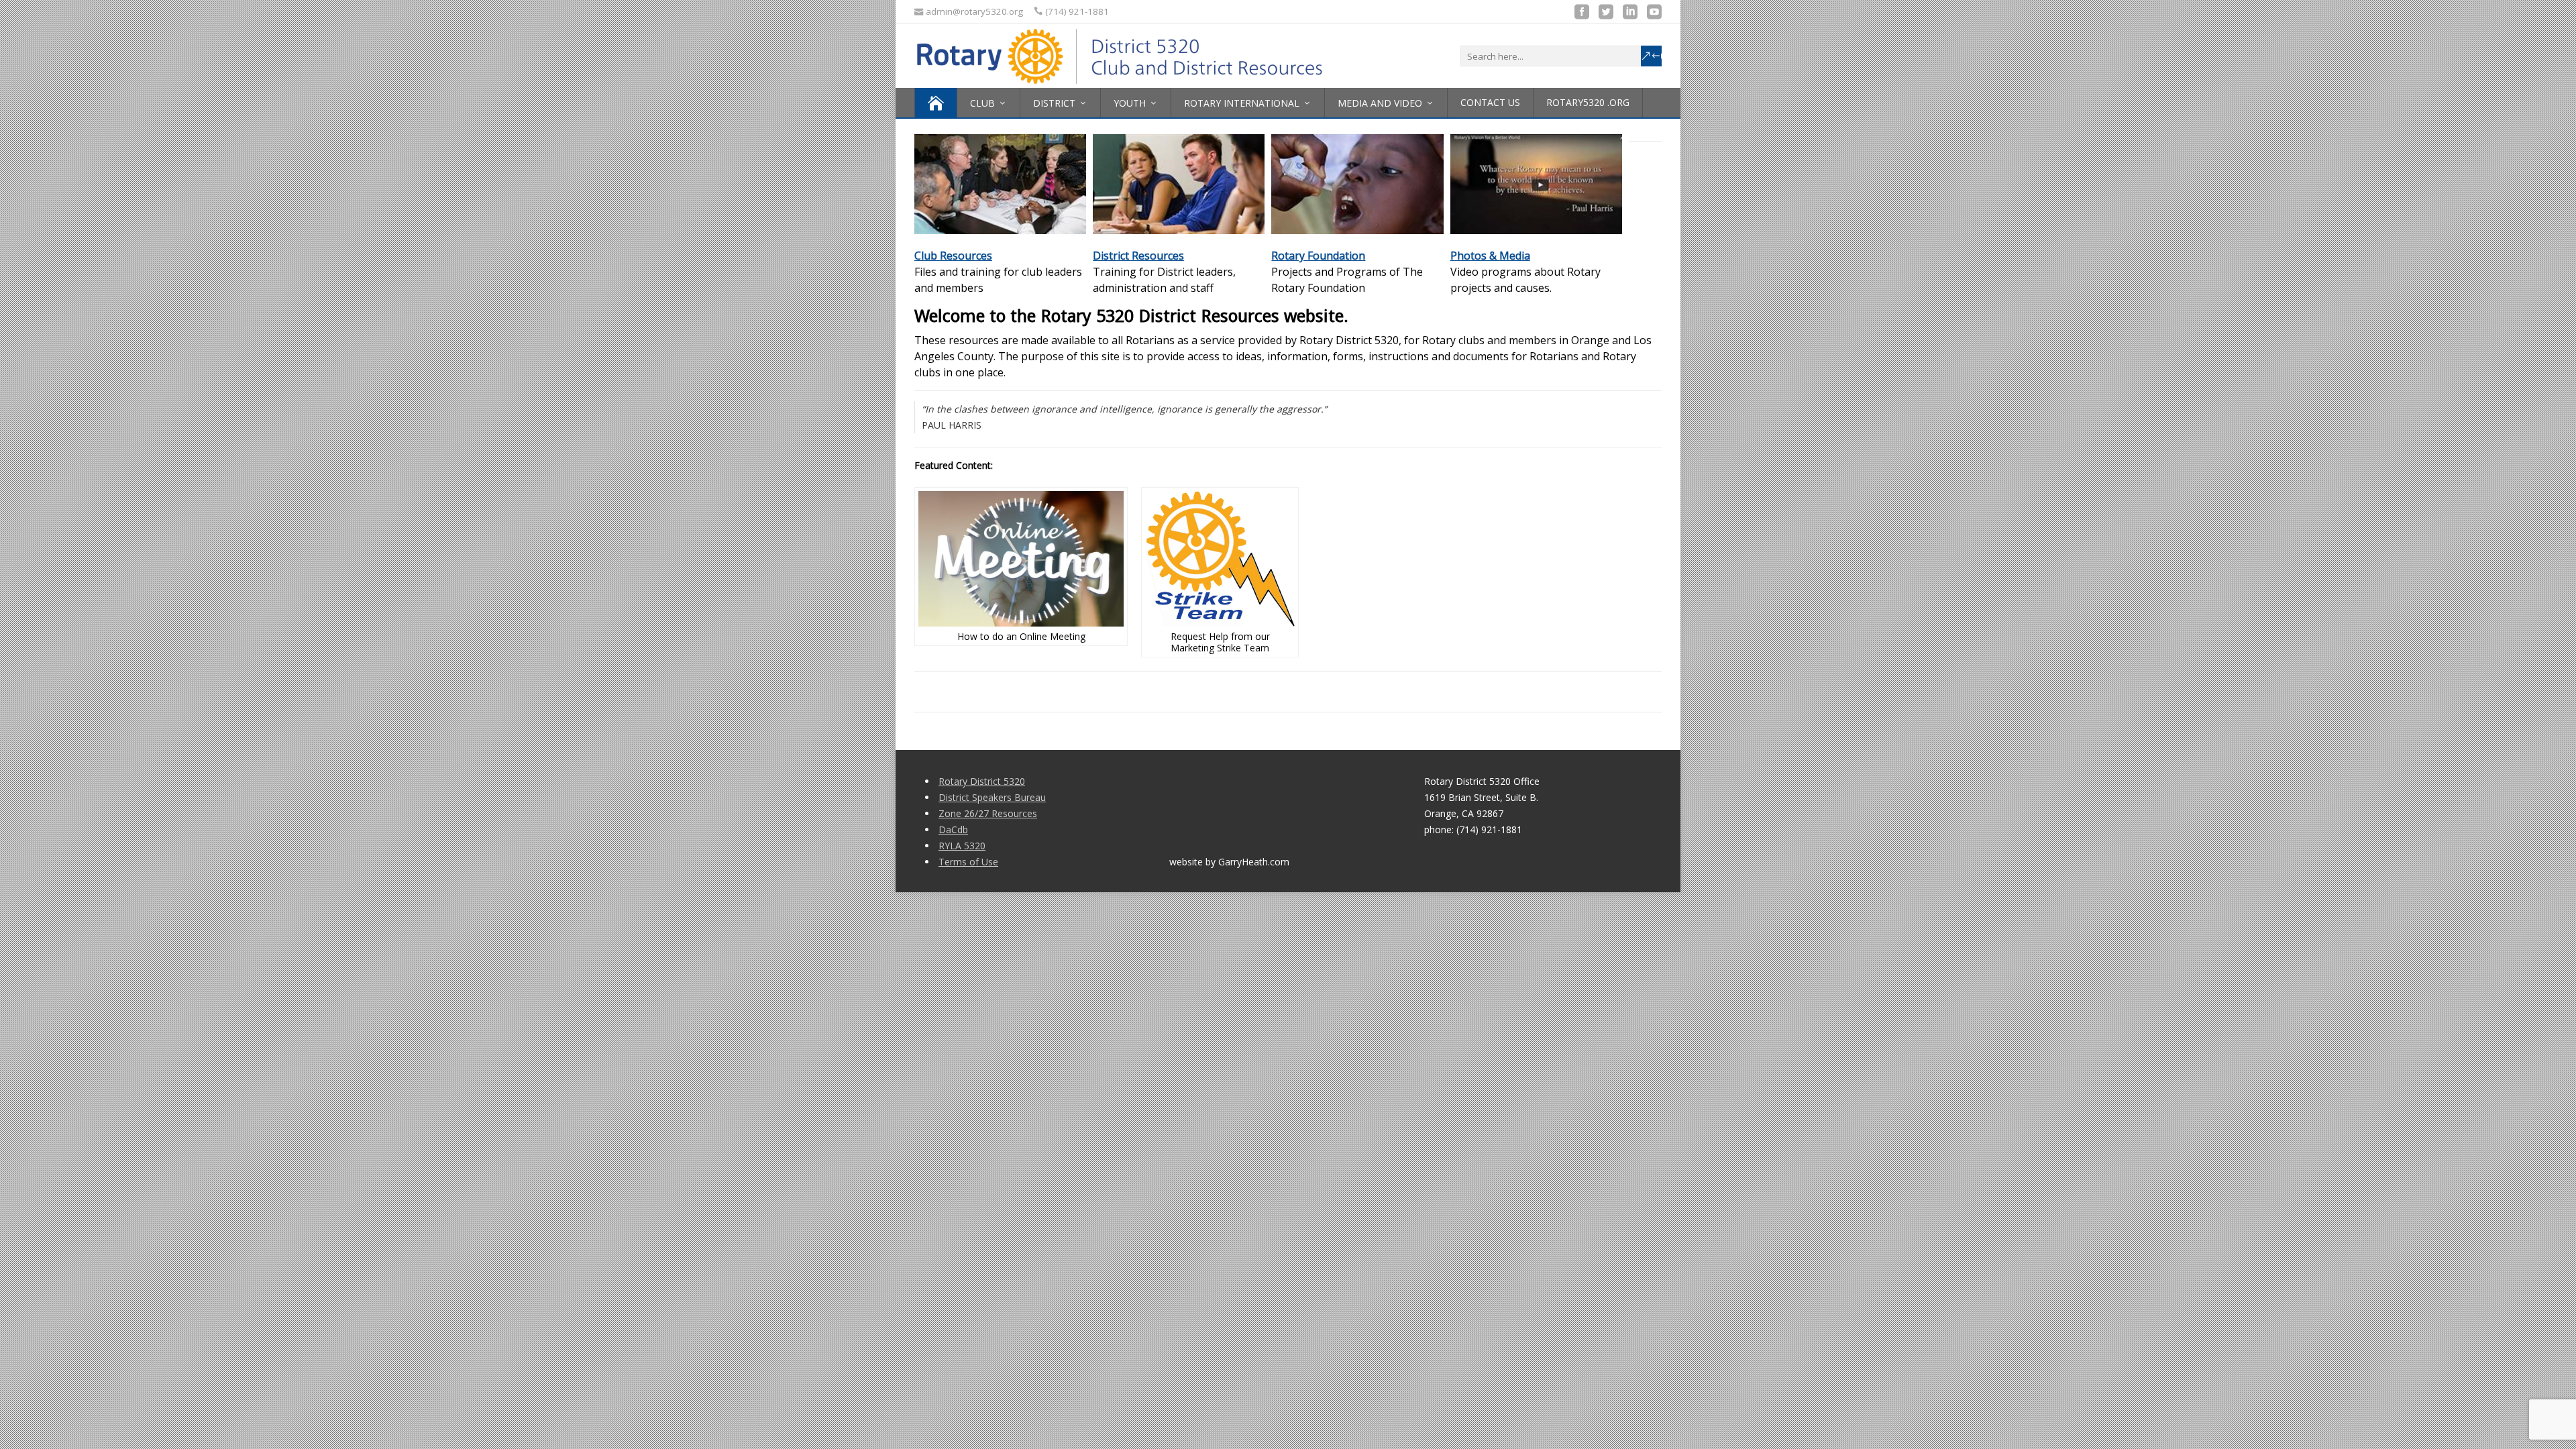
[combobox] (1561, 56)
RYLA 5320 (962, 846)
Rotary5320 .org (1588, 102)
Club (982, 103)
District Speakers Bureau (992, 797)
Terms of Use (968, 862)
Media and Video (1380, 103)
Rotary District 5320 (982, 781)
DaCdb (953, 829)
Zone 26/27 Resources (988, 813)
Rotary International (1242, 103)
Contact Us (1490, 102)
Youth (1130, 103)
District (1054, 103)
